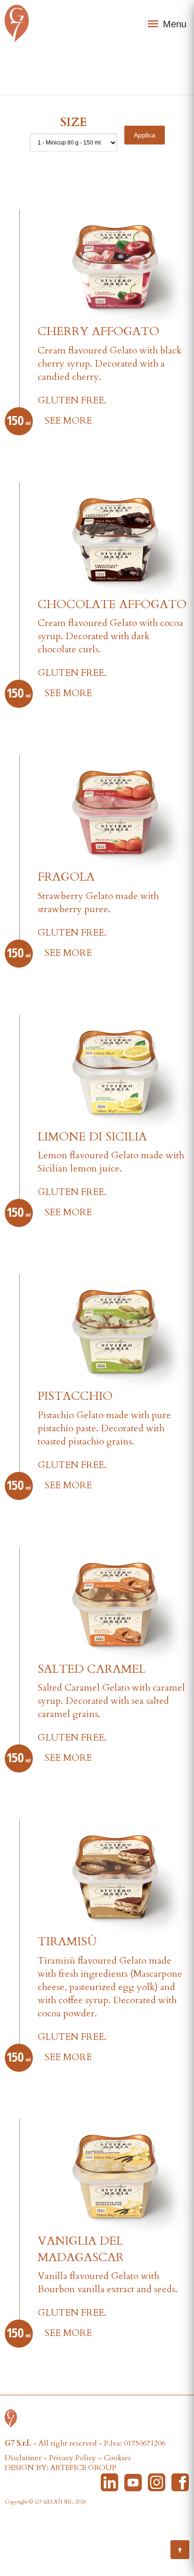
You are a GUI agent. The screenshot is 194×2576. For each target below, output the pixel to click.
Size (73, 122)
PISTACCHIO (75, 1396)
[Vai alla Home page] (13, 2418)
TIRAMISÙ (67, 1942)
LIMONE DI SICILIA (92, 1137)
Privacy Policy (73, 2458)
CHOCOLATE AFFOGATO (112, 604)
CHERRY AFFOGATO (98, 331)
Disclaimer (23, 2458)
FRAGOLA (66, 877)
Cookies (117, 2458)
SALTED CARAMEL (92, 1669)
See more (68, 421)
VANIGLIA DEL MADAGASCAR (81, 2249)
